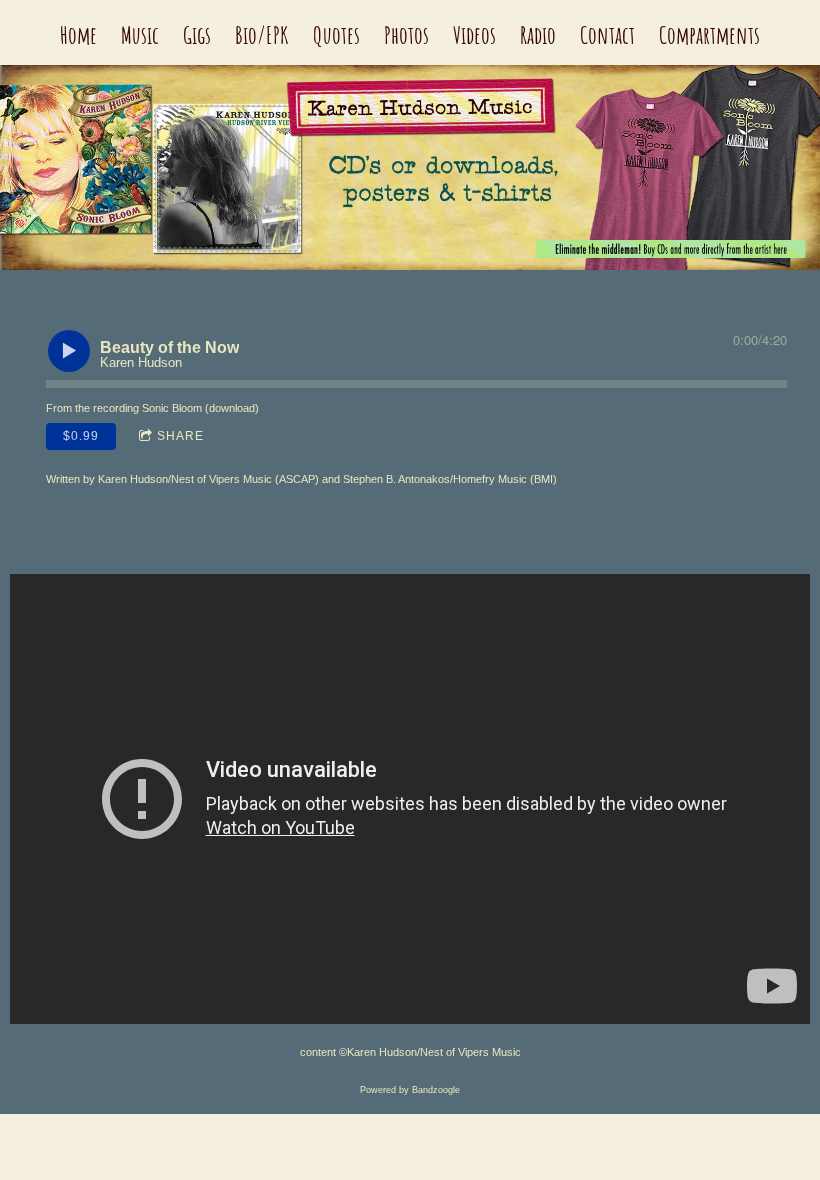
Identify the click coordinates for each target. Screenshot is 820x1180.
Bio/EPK (262, 35)
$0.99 (81, 436)
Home (78, 35)
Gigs (197, 35)
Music (140, 35)
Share (180, 436)
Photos (406, 35)
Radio (538, 35)
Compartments (709, 35)
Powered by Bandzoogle (410, 1090)
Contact (607, 35)
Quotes (336, 35)
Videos (474, 35)
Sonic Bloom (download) (200, 408)
